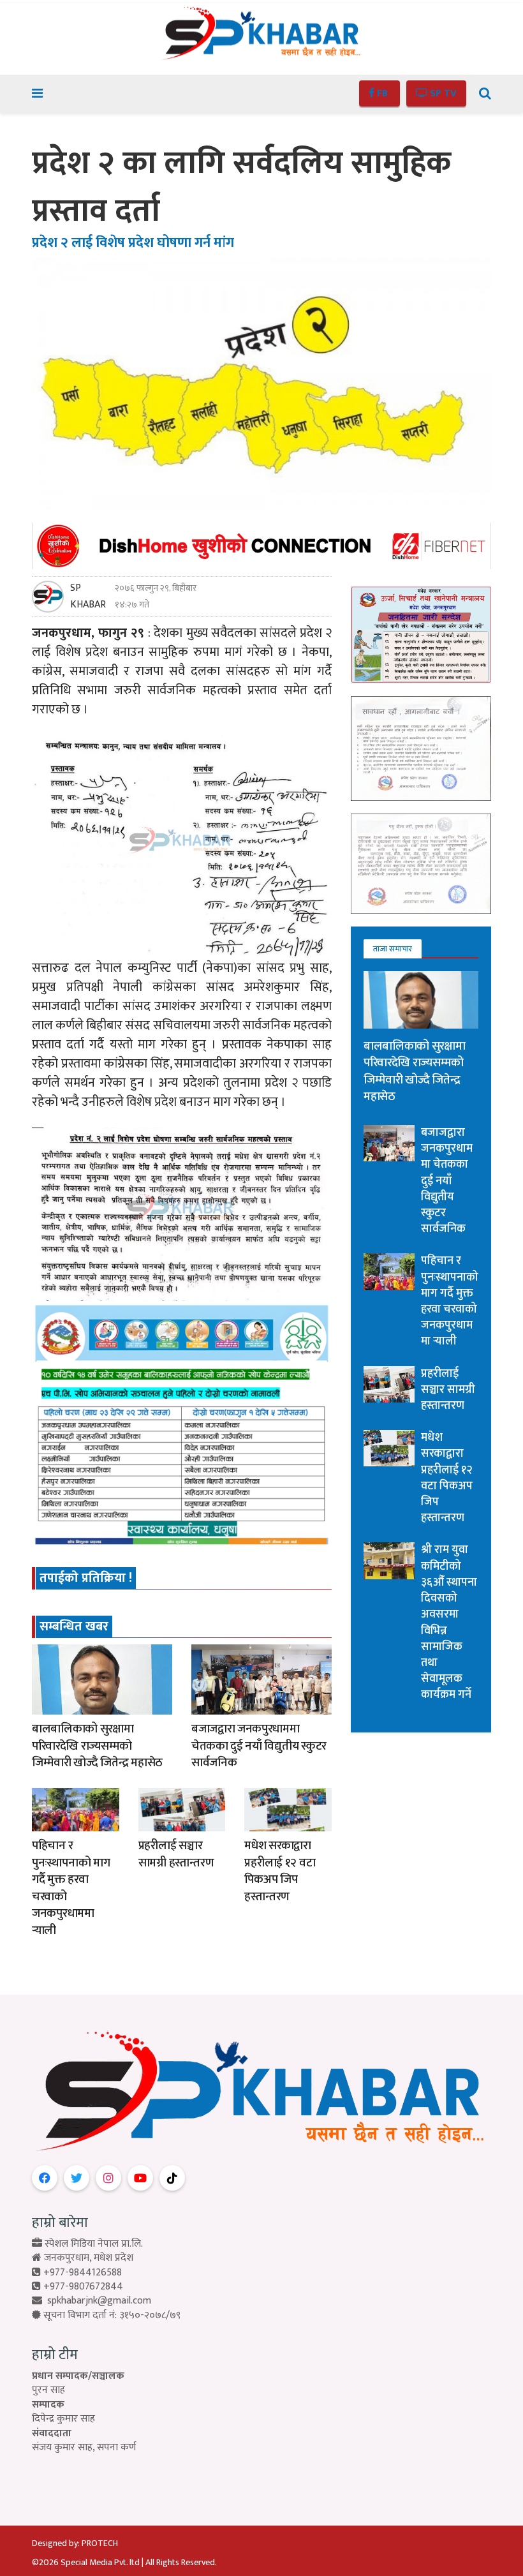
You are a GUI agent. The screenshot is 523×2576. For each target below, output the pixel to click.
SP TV (442, 93)
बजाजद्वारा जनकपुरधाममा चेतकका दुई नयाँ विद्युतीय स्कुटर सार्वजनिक (259, 1746)
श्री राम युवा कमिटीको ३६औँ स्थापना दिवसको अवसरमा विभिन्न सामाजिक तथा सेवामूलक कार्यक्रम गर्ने (449, 1622)
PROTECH (100, 2543)
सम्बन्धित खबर (74, 1627)
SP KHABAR (88, 597)
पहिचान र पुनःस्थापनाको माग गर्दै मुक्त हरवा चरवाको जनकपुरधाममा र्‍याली (71, 1888)
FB (382, 93)
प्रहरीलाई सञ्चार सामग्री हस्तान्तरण (176, 1854)
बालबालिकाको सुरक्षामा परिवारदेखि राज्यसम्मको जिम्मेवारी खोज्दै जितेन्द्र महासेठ (97, 1746)
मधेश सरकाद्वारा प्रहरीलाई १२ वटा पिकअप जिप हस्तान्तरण (280, 1871)
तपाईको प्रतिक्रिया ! (86, 1578)
